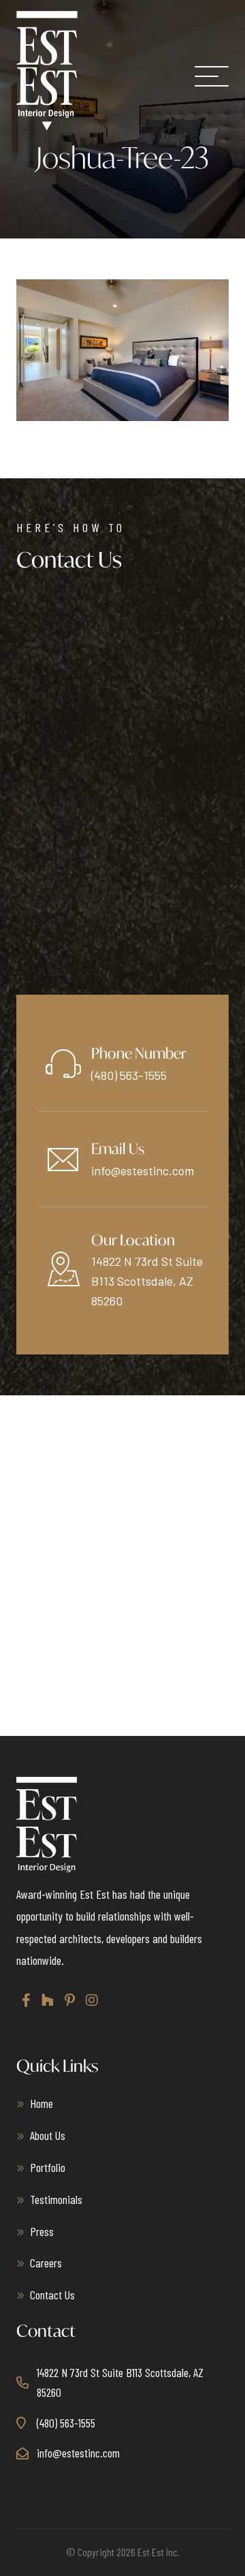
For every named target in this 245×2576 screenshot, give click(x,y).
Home (42, 2103)
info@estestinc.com (143, 1170)
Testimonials (56, 2199)
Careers (46, 2263)
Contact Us (52, 2295)
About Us (48, 2135)
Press (42, 2231)
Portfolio (48, 2167)
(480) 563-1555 (129, 1075)
